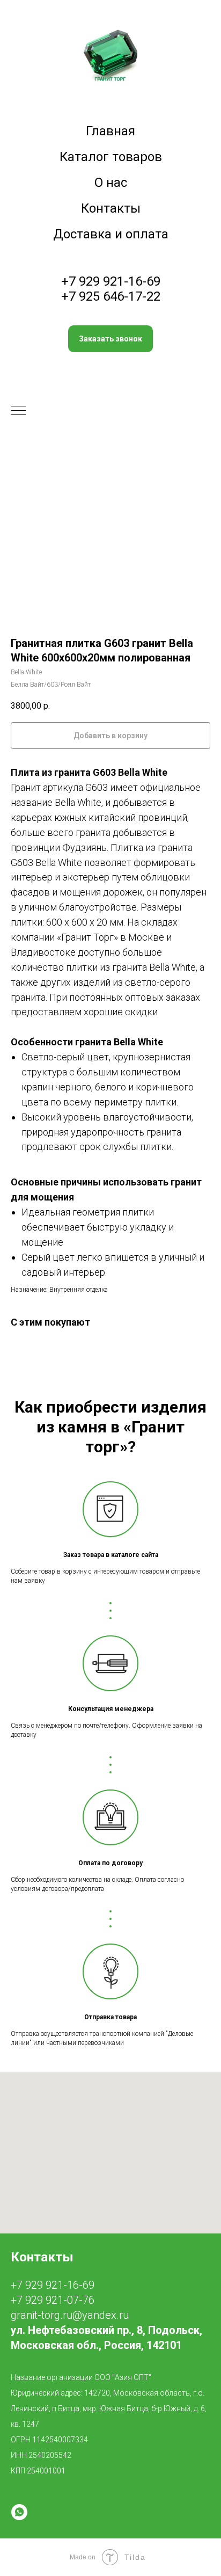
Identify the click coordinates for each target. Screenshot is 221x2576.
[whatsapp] (19, 2512)
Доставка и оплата (111, 234)
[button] (110, 339)
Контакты (111, 208)
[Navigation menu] (18, 411)
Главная (110, 131)
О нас (111, 183)
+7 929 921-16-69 (111, 281)
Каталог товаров (111, 157)
